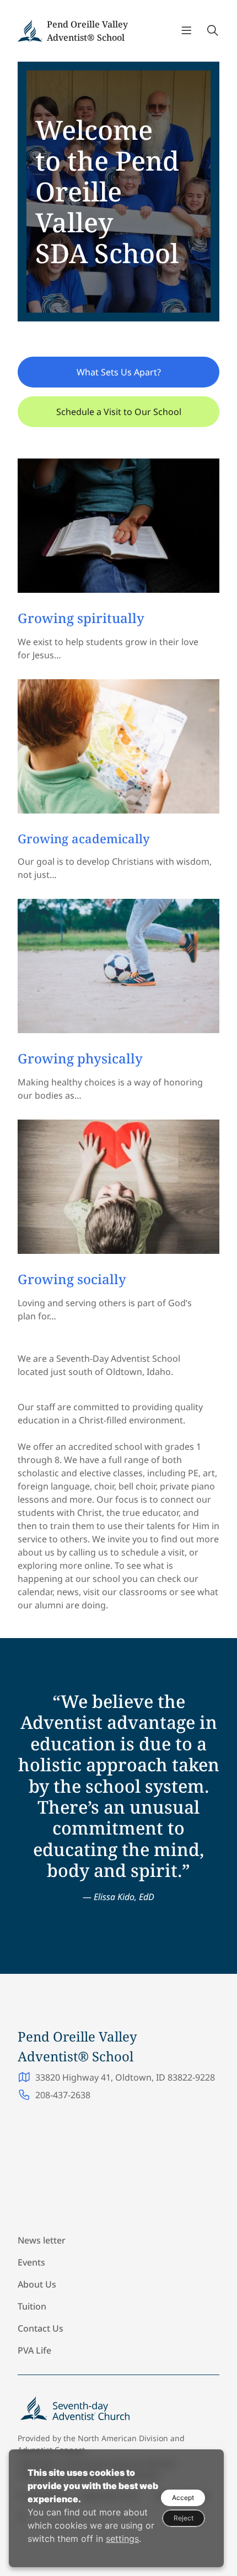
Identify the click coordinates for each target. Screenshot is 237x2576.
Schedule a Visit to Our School (119, 412)
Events (31, 2262)
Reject (184, 2518)
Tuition (32, 2306)
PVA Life (34, 2350)
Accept (183, 2498)
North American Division (123, 2438)
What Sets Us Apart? (119, 372)
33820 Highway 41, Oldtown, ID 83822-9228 (125, 2077)
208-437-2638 (63, 2095)
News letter (42, 2240)
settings (122, 2539)
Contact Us (41, 2328)
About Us (37, 2284)
